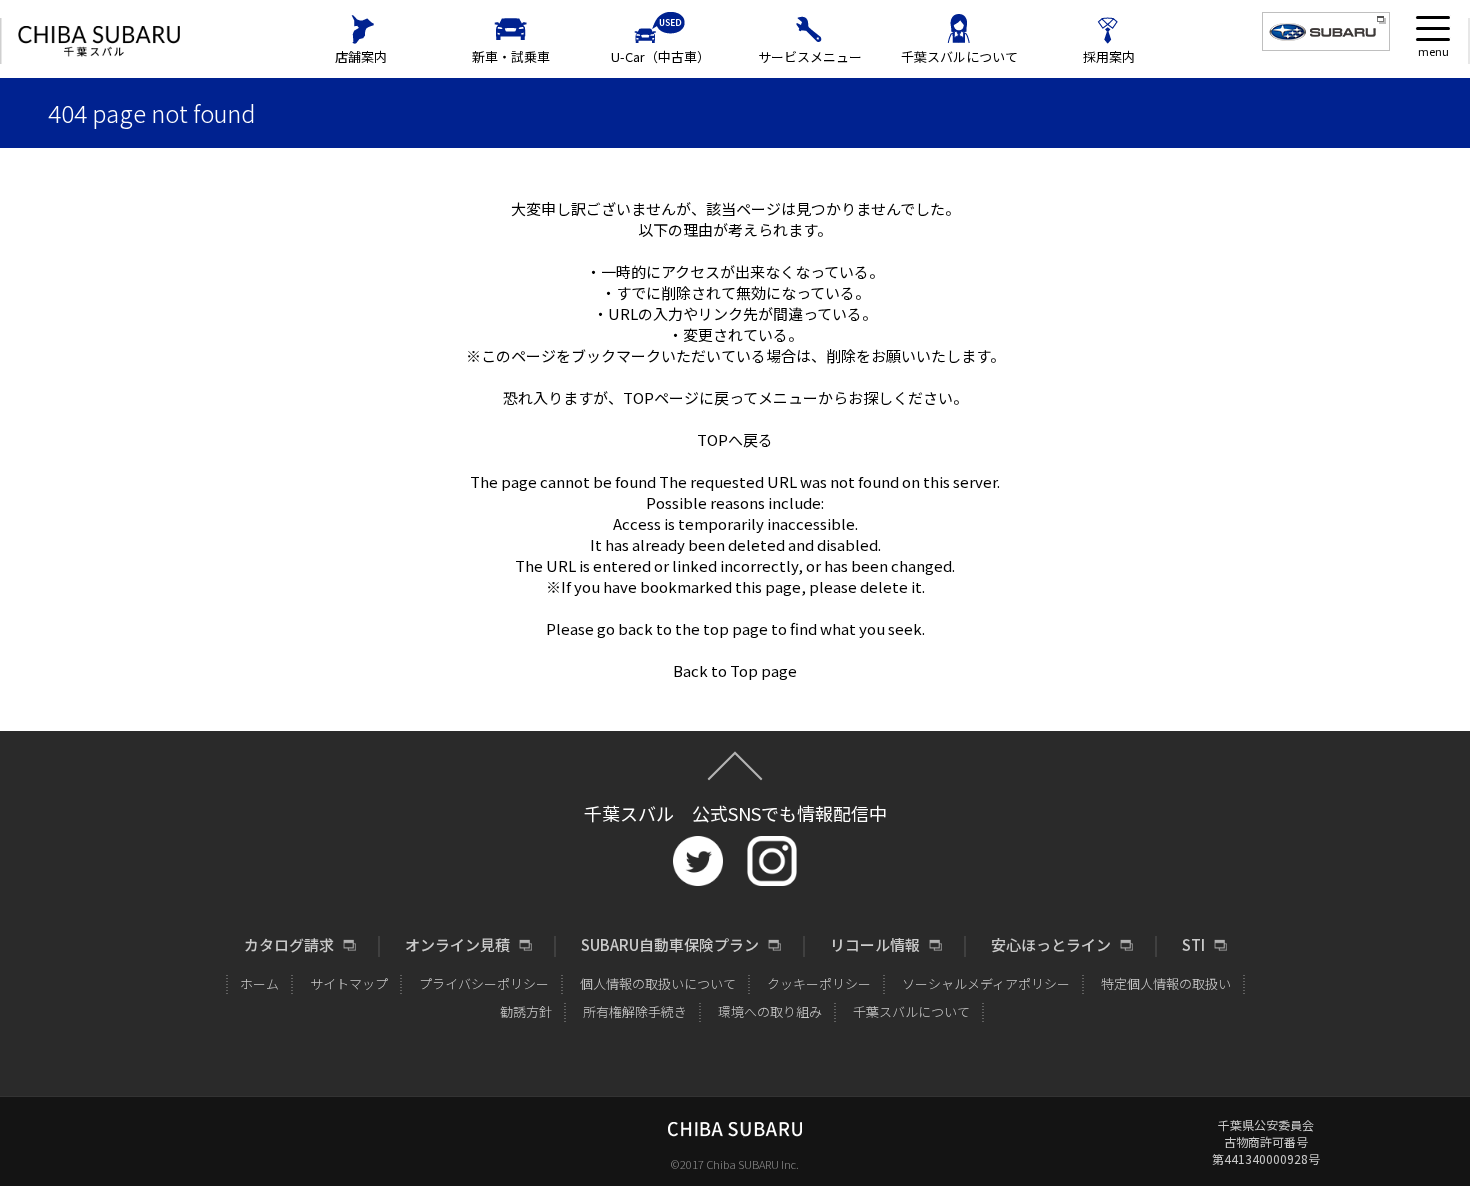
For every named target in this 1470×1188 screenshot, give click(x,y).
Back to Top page (735, 670)
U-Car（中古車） (660, 56)
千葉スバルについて (959, 56)
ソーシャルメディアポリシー (986, 983)
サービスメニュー (810, 56)
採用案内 (1109, 56)
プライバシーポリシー (484, 983)
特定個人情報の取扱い (1166, 983)
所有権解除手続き (635, 1011)
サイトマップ (349, 983)
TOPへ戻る (735, 439)
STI (1193, 945)
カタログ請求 (289, 945)
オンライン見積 (457, 945)
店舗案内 (361, 56)
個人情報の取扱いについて (658, 983)
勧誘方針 (526, 1011)
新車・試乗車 (511, 56)
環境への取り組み (770, 1011)
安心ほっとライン (1051, 945)
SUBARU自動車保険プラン (670, 945)
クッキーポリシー (819, 983)
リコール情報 (875, 945)
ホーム (259, 983)
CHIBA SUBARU (99, 41)
